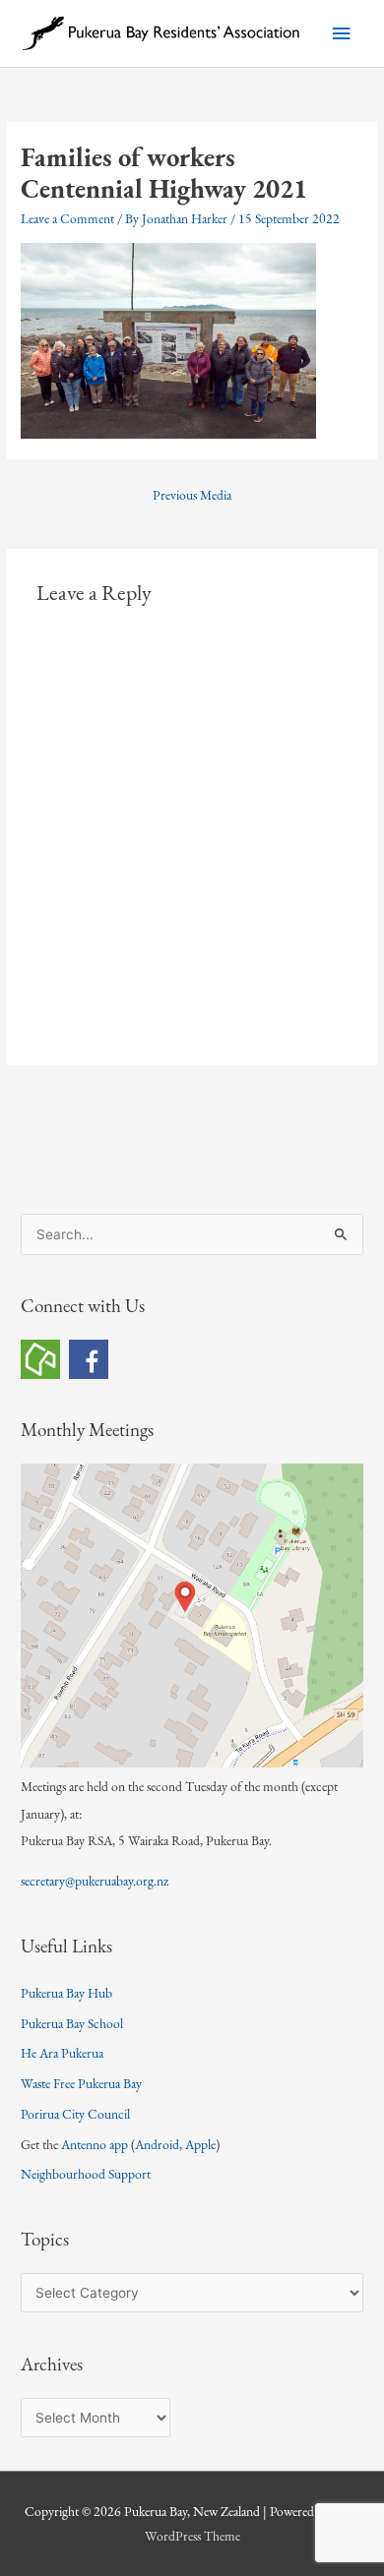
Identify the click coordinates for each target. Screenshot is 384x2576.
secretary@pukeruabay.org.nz (95, 1881)
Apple (200, 2144)
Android (157, 2144)
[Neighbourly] (40, 1357)
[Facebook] (89, 1357)
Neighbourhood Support (86, 2174)
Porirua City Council (75, 2114)
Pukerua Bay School (72, 2023)
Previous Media (192, 495)
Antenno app (95, 2144)
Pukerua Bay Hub (66, 1993)
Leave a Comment (67, 218)
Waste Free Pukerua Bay (81, 2083)
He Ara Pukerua (62, 2053)
